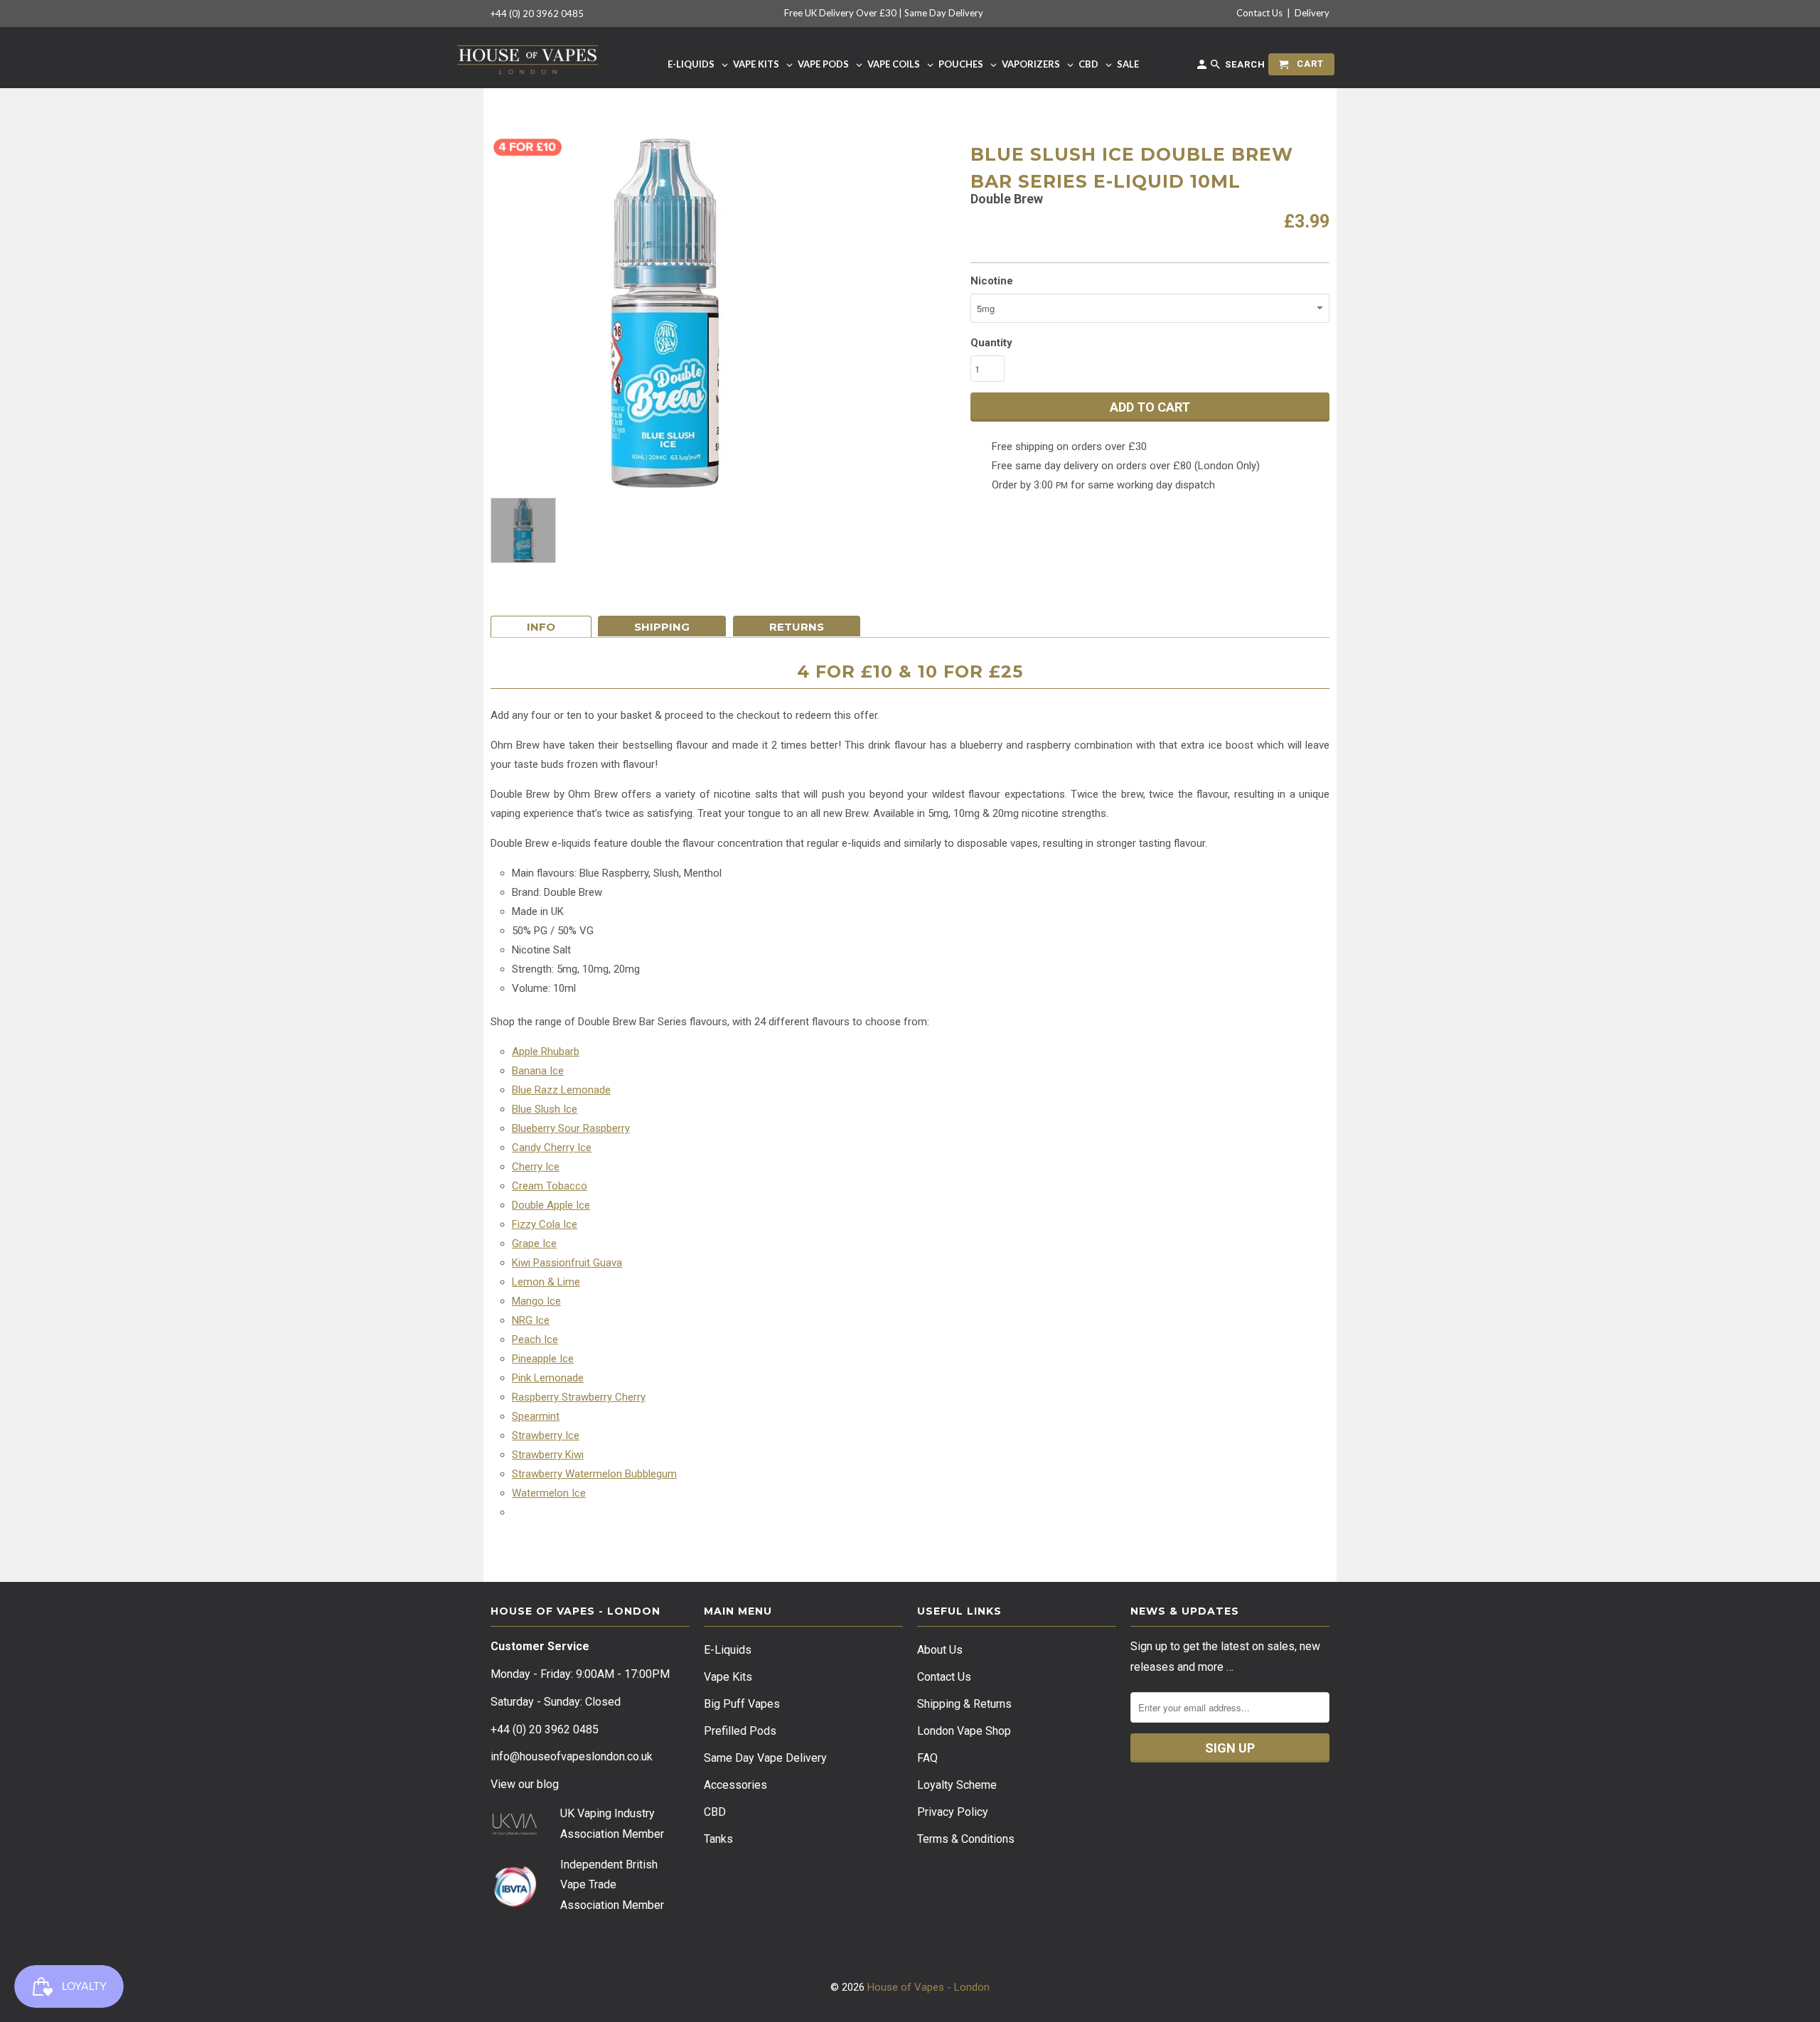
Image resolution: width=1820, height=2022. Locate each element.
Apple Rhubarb (546, 1052)
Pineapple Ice (543, 1359)
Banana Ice (538, 1071)
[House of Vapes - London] (528, 57)
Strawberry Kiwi (548, 1455)
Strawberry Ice (546, 1435)
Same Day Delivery (944, 13)
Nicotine (992, 281)
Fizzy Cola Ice (545, 1224)
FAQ (927, 1758)
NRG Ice (531, 1320)
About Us (940, 1650)
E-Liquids (728, 1650)
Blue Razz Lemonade (561, 1090)
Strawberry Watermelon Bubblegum (594, 1474)
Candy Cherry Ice (552, 1148)
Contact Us (1259, 13)
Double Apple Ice (551, 1205)
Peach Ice (535, 1339)
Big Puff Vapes (742, 1704)
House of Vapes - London (928, 1987)
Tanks (718, 1839)
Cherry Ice (536, 1167)
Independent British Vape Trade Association (609, 1885)
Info (541, 627)
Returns (797, 627)
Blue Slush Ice (545, 1109)
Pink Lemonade (548, 1378)
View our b (525, 1784)
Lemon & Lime (546, 1282)
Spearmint (536, 1416)
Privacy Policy (953, 1812)
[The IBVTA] (515, 1905)
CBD (715, 1812)
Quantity (991, 343)
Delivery (1312, 13)
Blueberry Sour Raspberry (571, 1128)
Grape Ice (534, 1243)
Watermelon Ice (549, 1493)
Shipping (662, 627)
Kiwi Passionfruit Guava (567, 1263)
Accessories (735, 1785)
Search (1244, 64)
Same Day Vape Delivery (765, 1758)
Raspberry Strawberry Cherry (579, 1397)
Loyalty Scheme (957, 1785)
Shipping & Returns (964, 1704)
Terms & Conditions (966, 1839)
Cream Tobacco (550, 1186)
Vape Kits (728, 1677)
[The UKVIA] (515, 1832)
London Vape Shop (964, 1731)
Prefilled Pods (740, 1731)
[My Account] (1203, 67)
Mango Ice (536, 1301)
